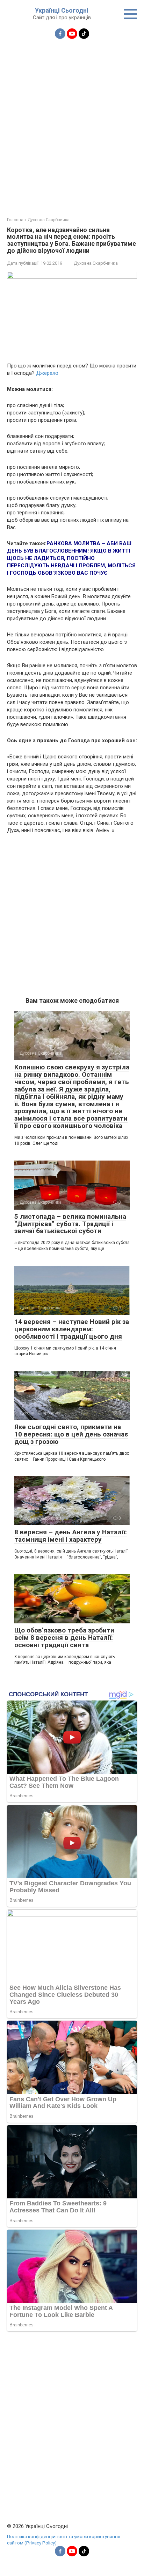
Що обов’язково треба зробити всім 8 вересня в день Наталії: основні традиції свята (64, 1638)
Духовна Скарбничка (96, 263)
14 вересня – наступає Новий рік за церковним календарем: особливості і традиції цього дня (72, 1329)
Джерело (47, 373)
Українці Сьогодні (62, 10)
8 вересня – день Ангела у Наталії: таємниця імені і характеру (71, 1536)
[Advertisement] (72, 124)
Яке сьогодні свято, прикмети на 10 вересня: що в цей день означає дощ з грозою (71, 1434)
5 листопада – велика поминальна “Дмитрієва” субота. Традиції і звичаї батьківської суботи (70, 1224)
